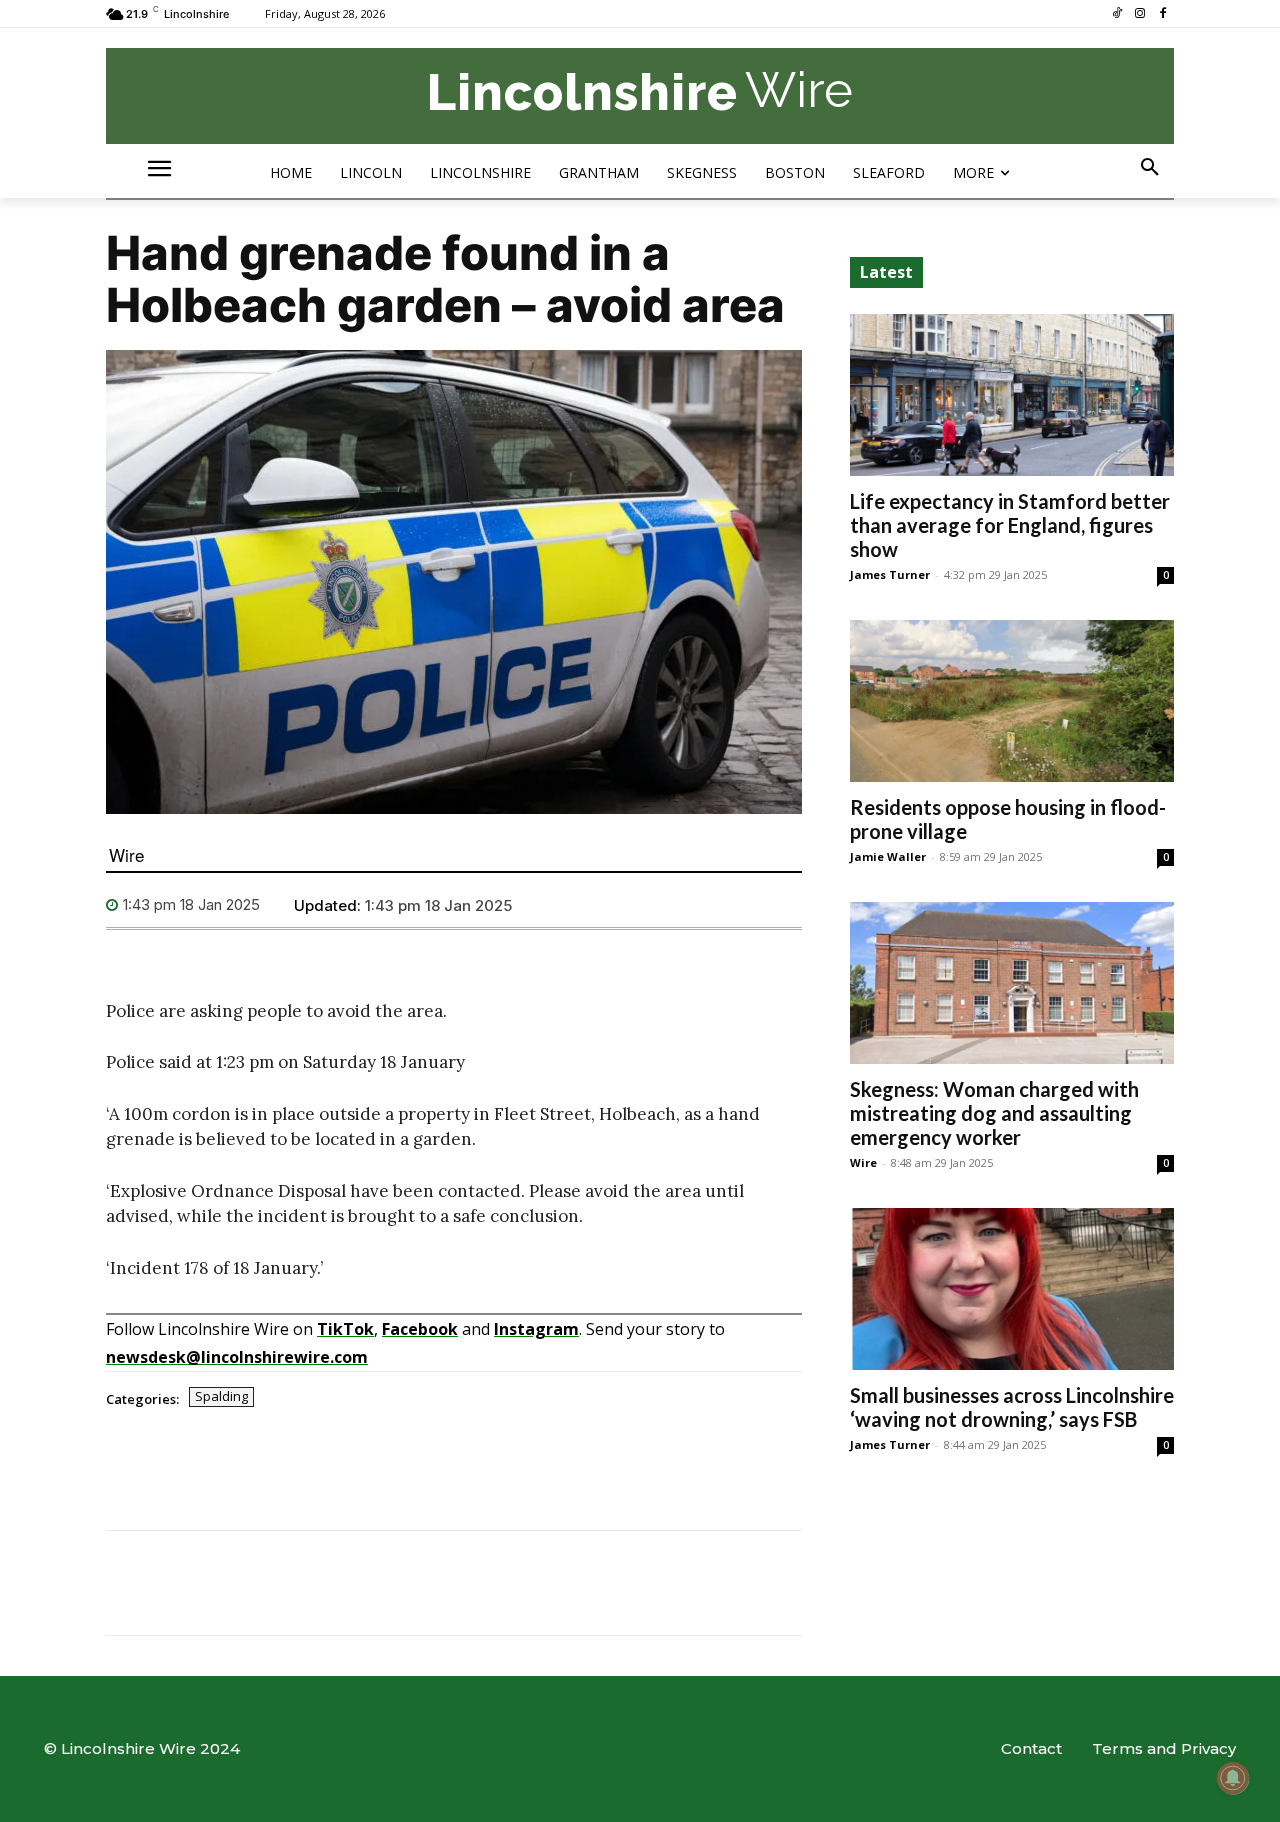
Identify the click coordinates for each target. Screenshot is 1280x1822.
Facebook (420, 1329)
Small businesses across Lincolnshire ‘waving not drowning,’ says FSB (1012, 1407)
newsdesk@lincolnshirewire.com (237, 1357)
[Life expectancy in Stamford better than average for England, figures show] (1012, 395)
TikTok (345, 1329)
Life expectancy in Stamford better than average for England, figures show (1010, 525)
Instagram (536, 1329)
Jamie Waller (888, 856)
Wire (126, 854)
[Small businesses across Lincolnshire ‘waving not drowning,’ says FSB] (1012, 1289)
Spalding (221, 1396)
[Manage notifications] (1233, 1778)
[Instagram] (1139, 14)
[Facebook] (1162, 14)
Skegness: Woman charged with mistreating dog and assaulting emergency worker (994, 1113)
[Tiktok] (1117, 14)
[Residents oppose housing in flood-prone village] (1012, 701)
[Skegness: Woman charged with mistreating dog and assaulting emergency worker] (1012, 983)
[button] (1150, 168)
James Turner (890, 574)
